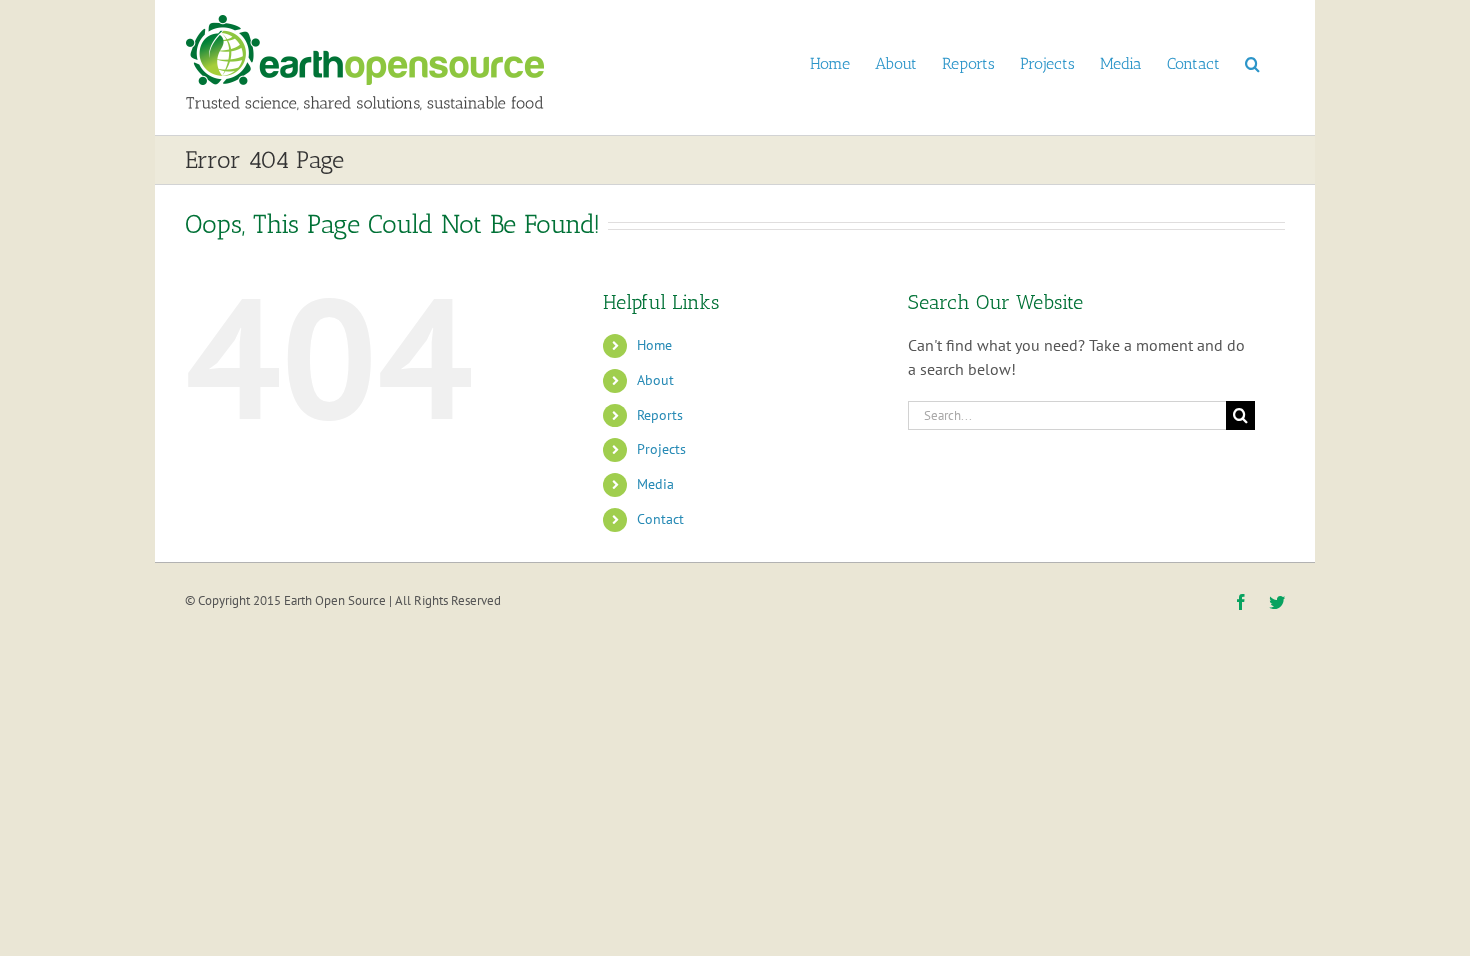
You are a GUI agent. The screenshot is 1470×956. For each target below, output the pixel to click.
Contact (660, 519)
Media (655, 484)
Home (654, 345)
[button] (1252, 62)
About (655, 380)
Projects (661, 449)
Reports (660, 415)
